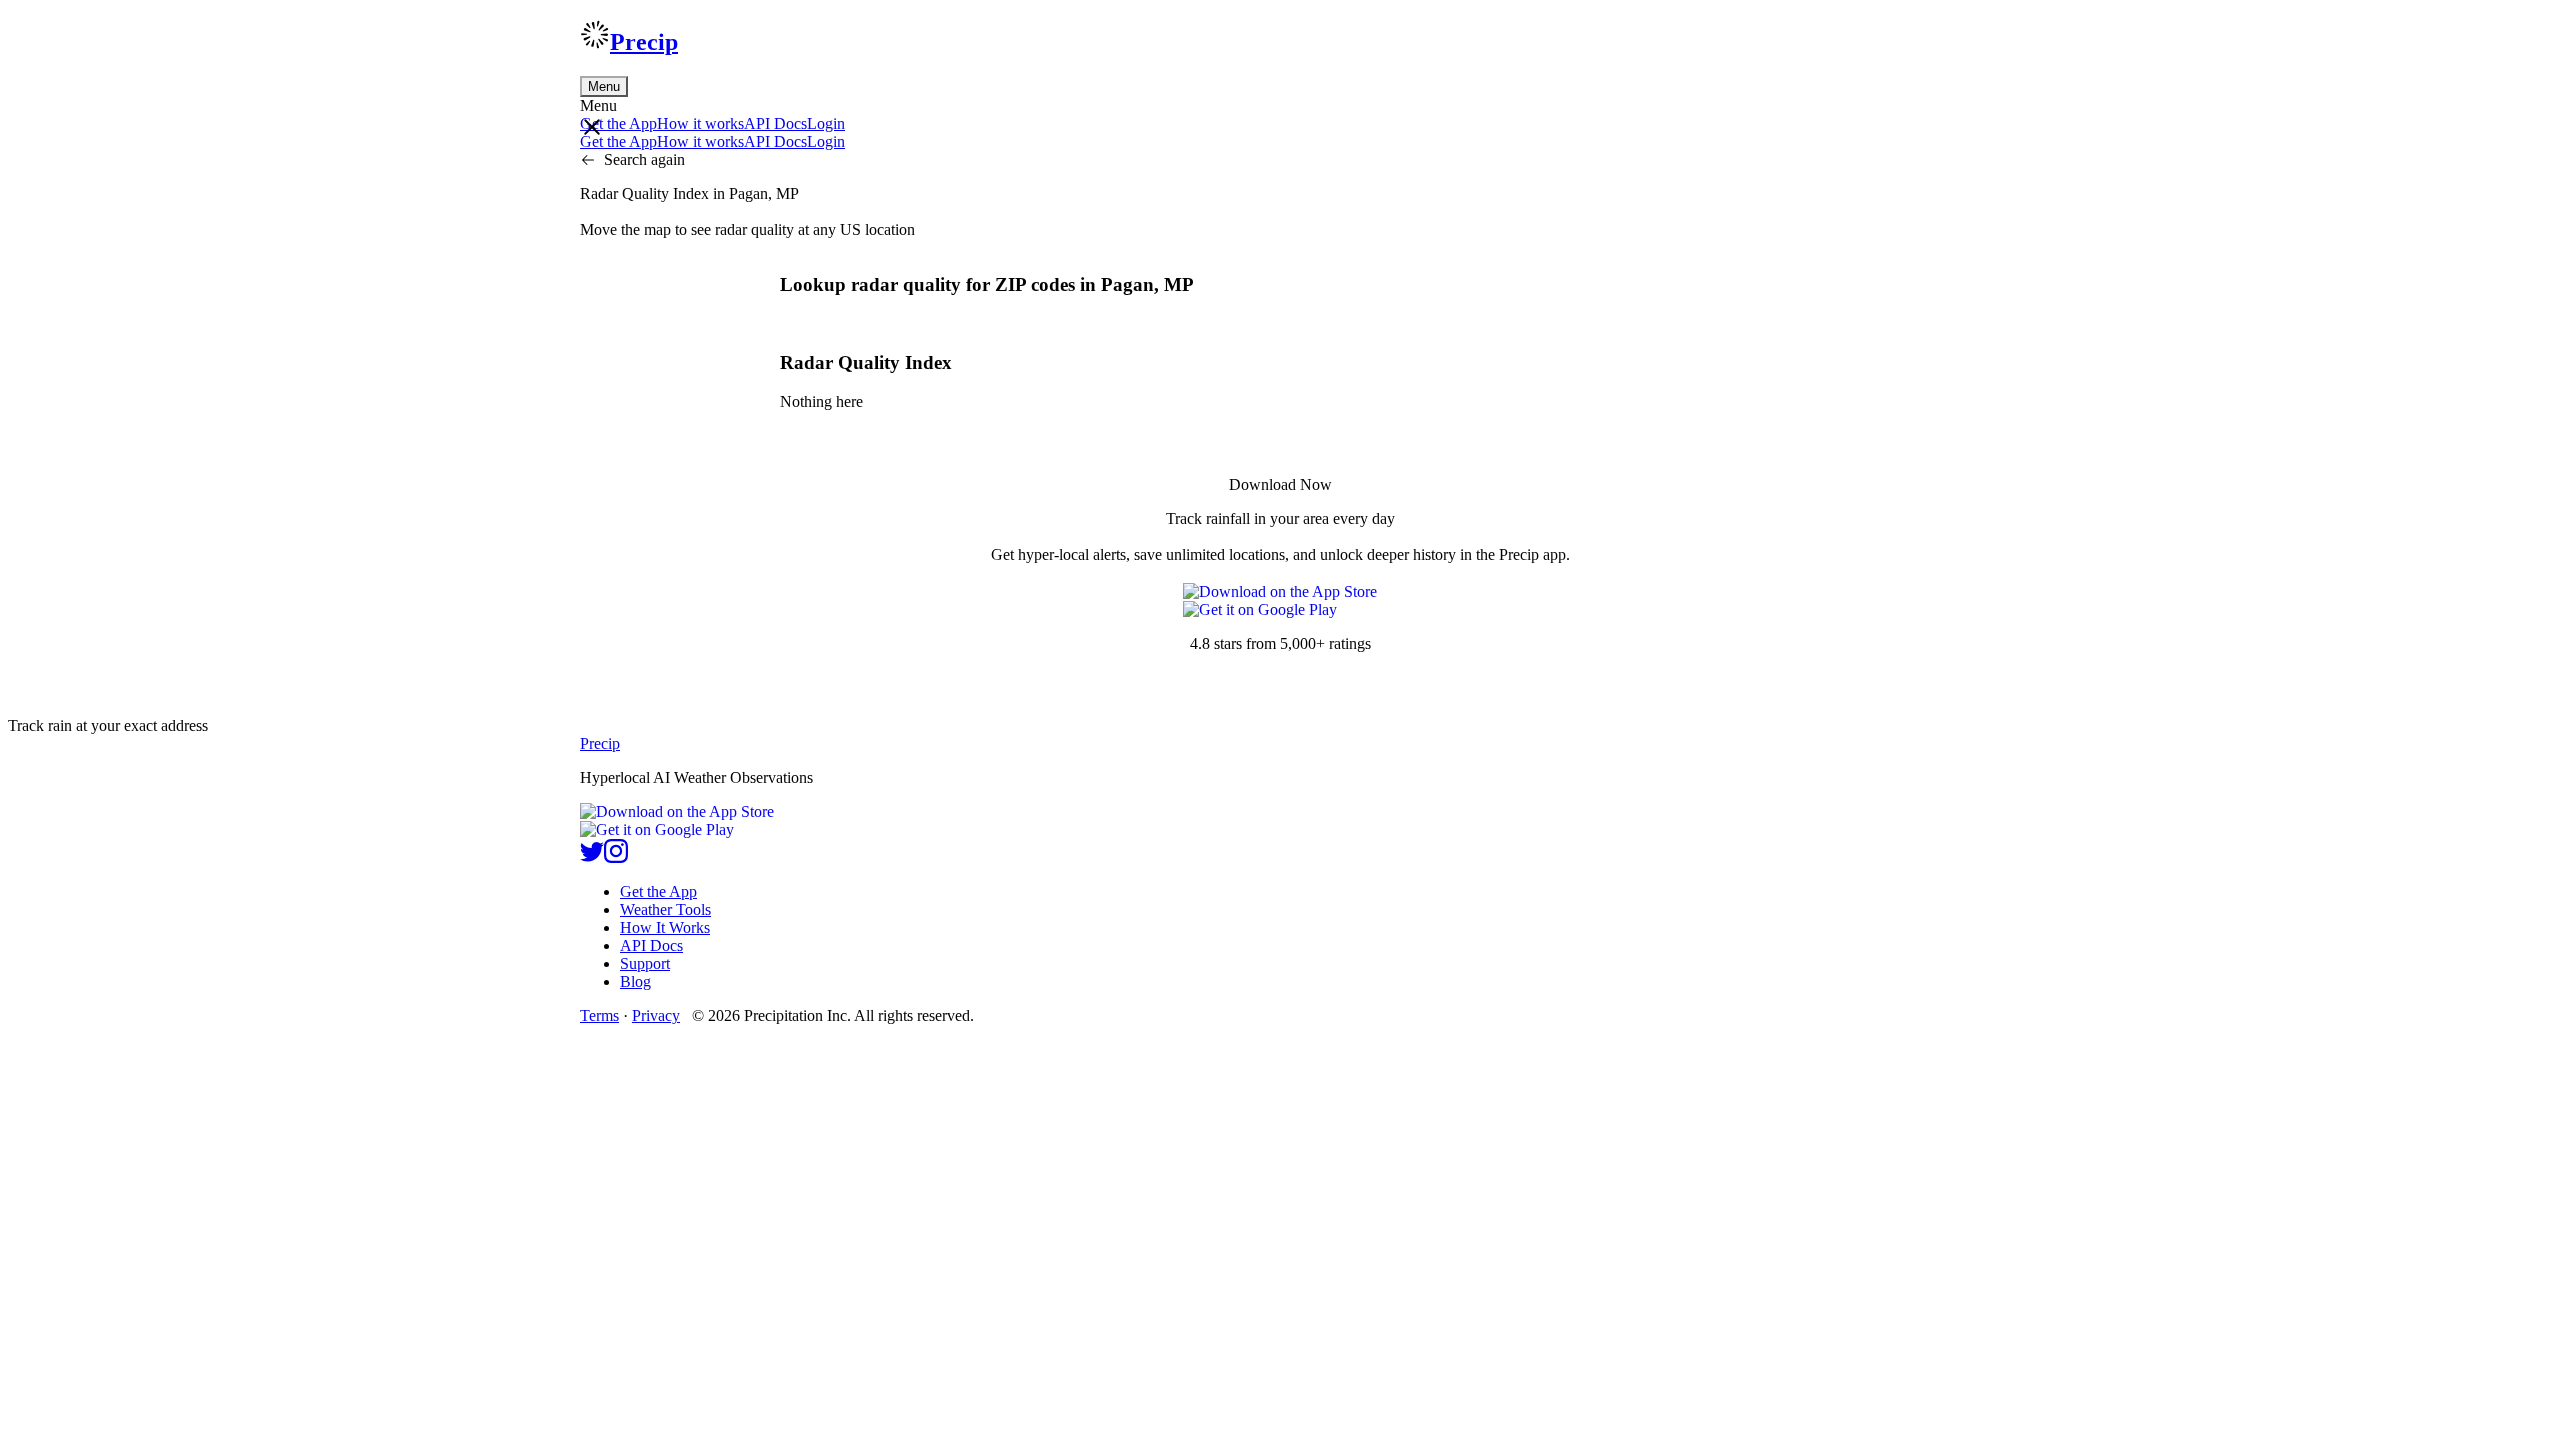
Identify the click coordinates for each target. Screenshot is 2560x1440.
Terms (599, 1015)
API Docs (775, 123)
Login (826, 123)
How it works (700, 123)
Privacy (656, 1015)
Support (645, 963)
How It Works (665, 927)
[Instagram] (616, 857)
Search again (644, 159)
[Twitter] (592, 857)
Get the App (658, 891)
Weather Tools (665, 909)
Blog (635, 981)
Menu (604, 86)
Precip (644, 42)
